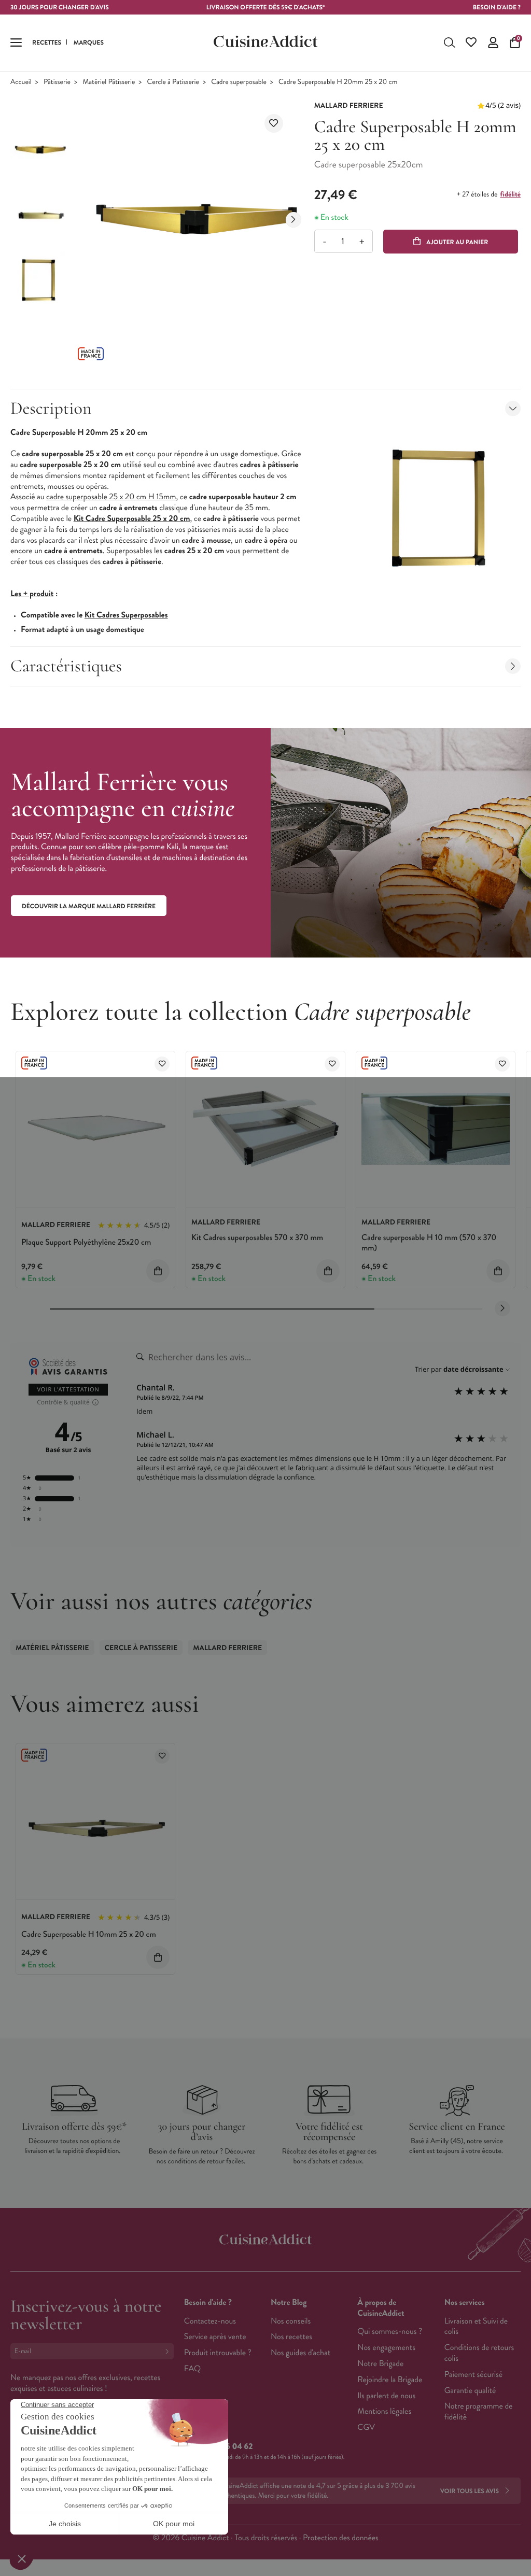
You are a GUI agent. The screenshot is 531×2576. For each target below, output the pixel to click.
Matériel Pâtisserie (109, 82)
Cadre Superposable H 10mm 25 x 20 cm (89, 1934)
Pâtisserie (57, 82)
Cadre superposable (239, 82)
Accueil (21, 82)
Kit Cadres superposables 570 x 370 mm (257, 1238)
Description (51, 408)
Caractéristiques (66, 666)
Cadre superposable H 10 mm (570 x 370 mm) (429, 1243)
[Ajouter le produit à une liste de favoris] (274, 123)
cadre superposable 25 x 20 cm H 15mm (111, 497)
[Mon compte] (493, 43)
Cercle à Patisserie (173, 82)
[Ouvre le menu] (16, 43)
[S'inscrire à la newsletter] (169, 2351)
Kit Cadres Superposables (126, 615)
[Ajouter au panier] (158, 1271)
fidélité (511, 194)
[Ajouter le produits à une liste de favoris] (162, 1064)
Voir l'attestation (68, 1390)
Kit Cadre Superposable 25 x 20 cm (132, 519)
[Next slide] (294, 220)
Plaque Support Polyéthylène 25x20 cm (86, 1242)
